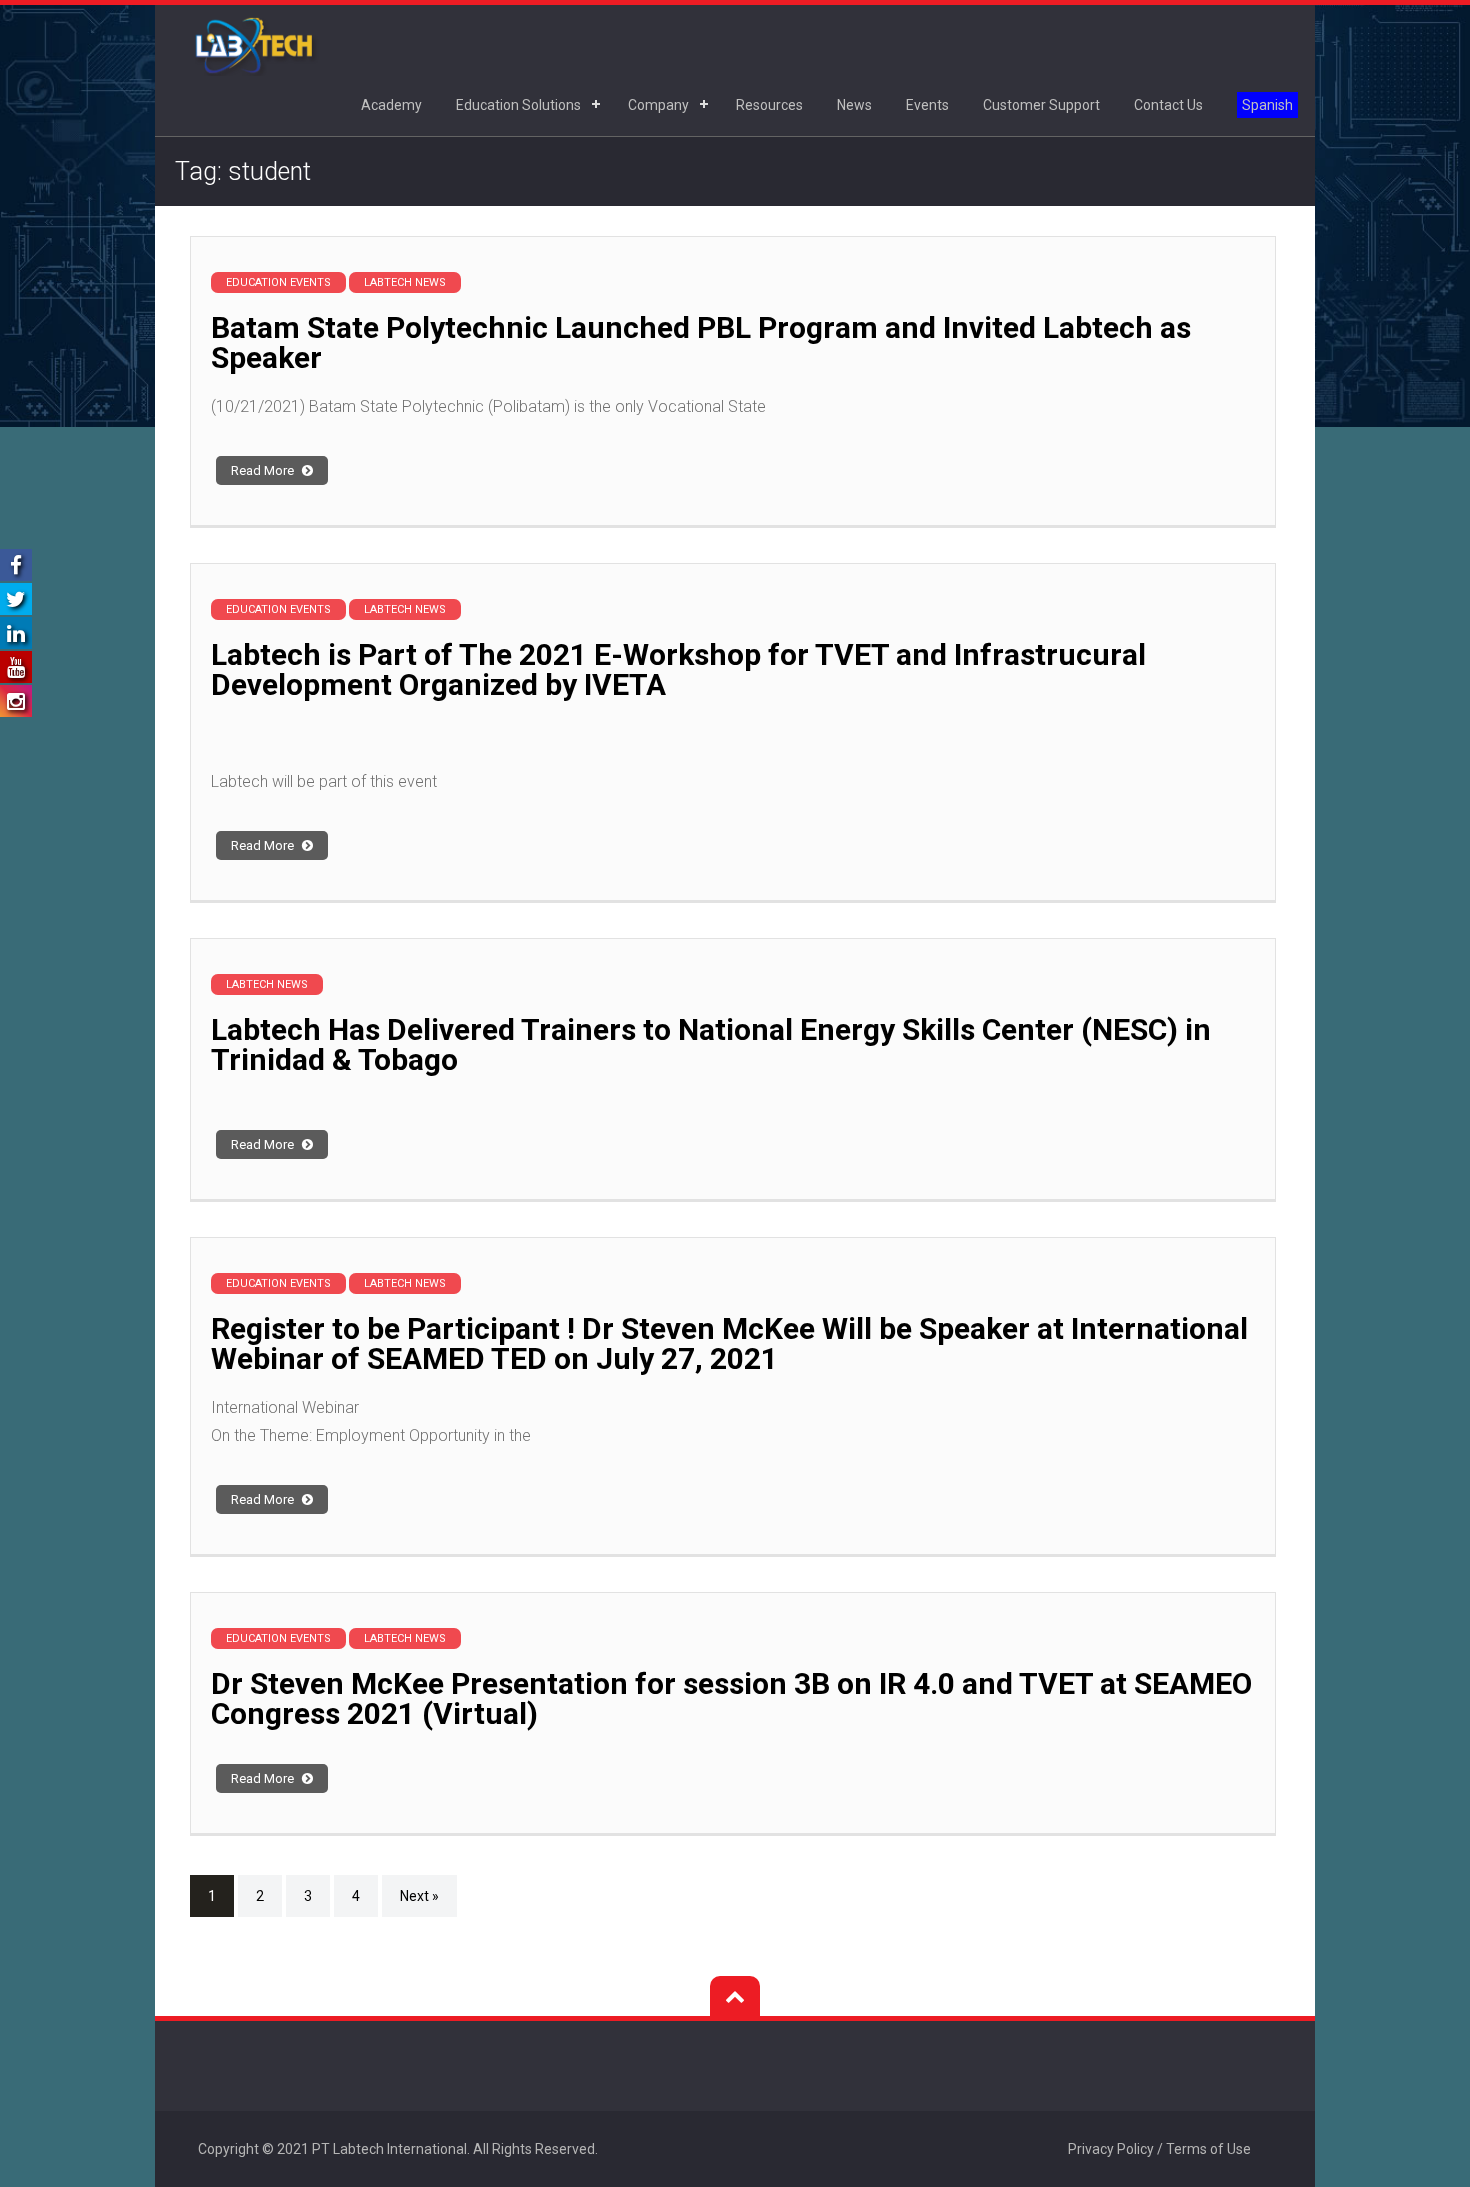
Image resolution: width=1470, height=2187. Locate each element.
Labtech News (405, 282)
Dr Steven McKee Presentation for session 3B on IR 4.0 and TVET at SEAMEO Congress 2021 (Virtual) (731, 1698)
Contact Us (1168, 105)
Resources (769, 105)
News (854, 105)
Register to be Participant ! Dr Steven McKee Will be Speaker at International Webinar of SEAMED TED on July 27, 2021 (729, 1343)
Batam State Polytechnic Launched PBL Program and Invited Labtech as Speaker (701, 342)
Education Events (278, 282)
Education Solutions (518, 105)
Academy (391, 105)
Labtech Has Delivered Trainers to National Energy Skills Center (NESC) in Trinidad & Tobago (711, 1044)
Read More (264, 470)
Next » (419, 1896)
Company (658, 105)
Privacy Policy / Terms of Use (1159, 2149)
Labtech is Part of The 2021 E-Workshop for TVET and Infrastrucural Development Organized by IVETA (678, 669)
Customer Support (1041, 105)
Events (927, 105)
